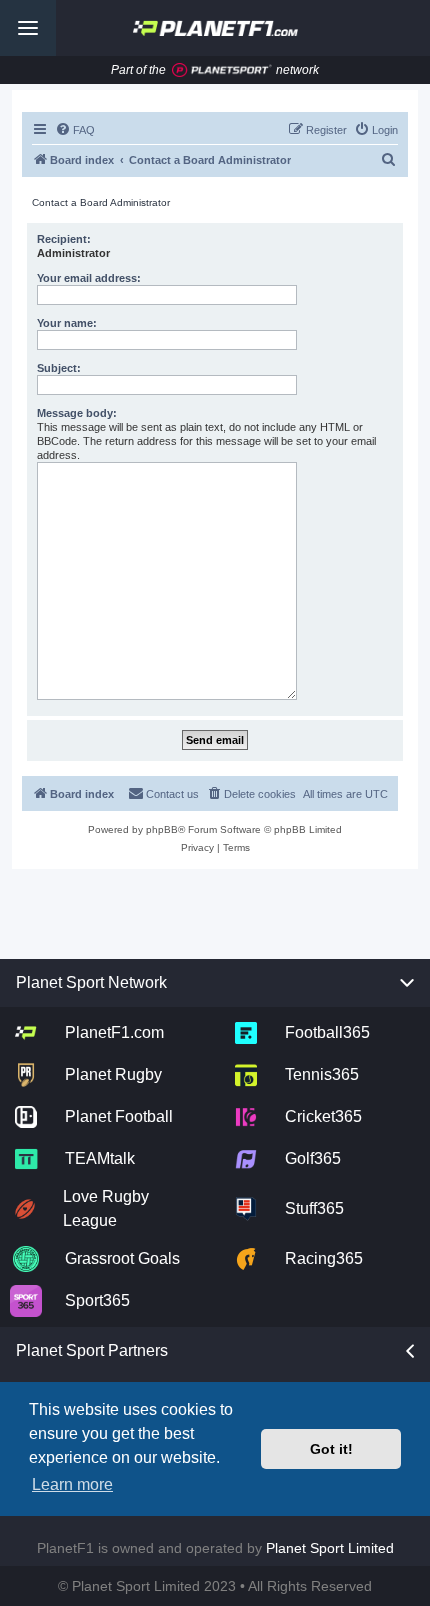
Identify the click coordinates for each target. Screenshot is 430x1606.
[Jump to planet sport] (222, 70)
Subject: (59, 368)
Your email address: (89, 278)
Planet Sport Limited (330, 1548)
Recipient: (64, 239)
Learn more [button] (72, 1484)
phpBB (162, 829)
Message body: (77, 413)
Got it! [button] (331, 1449)
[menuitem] (75, 130)
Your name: (67, 323)
